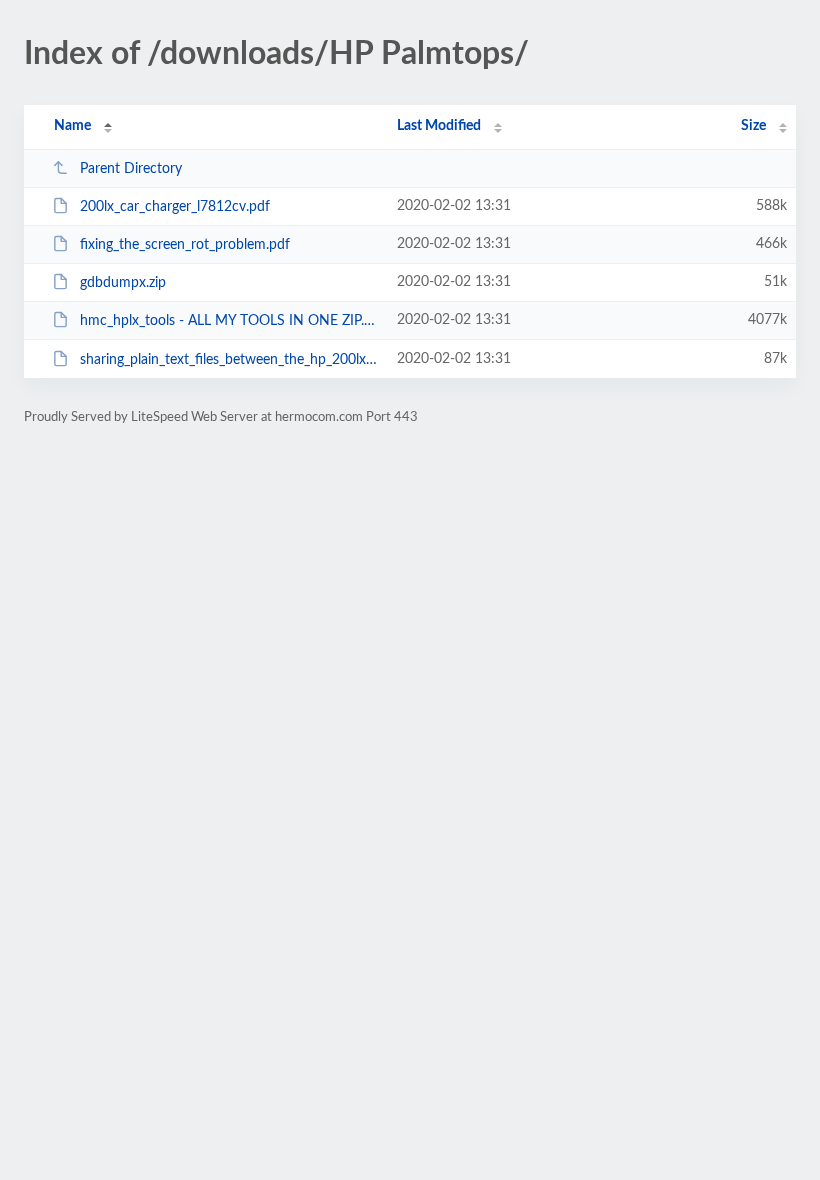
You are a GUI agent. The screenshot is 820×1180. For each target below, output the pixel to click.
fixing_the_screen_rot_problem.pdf (185, 245)
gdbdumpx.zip (123, 283)
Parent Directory (131, 169)
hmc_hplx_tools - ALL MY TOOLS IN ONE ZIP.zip (229, 321)
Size (753, 126)
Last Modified (439, 126)
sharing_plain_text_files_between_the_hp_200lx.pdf (229, 360)
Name (72, 126)
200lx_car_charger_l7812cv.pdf (175, 207)
